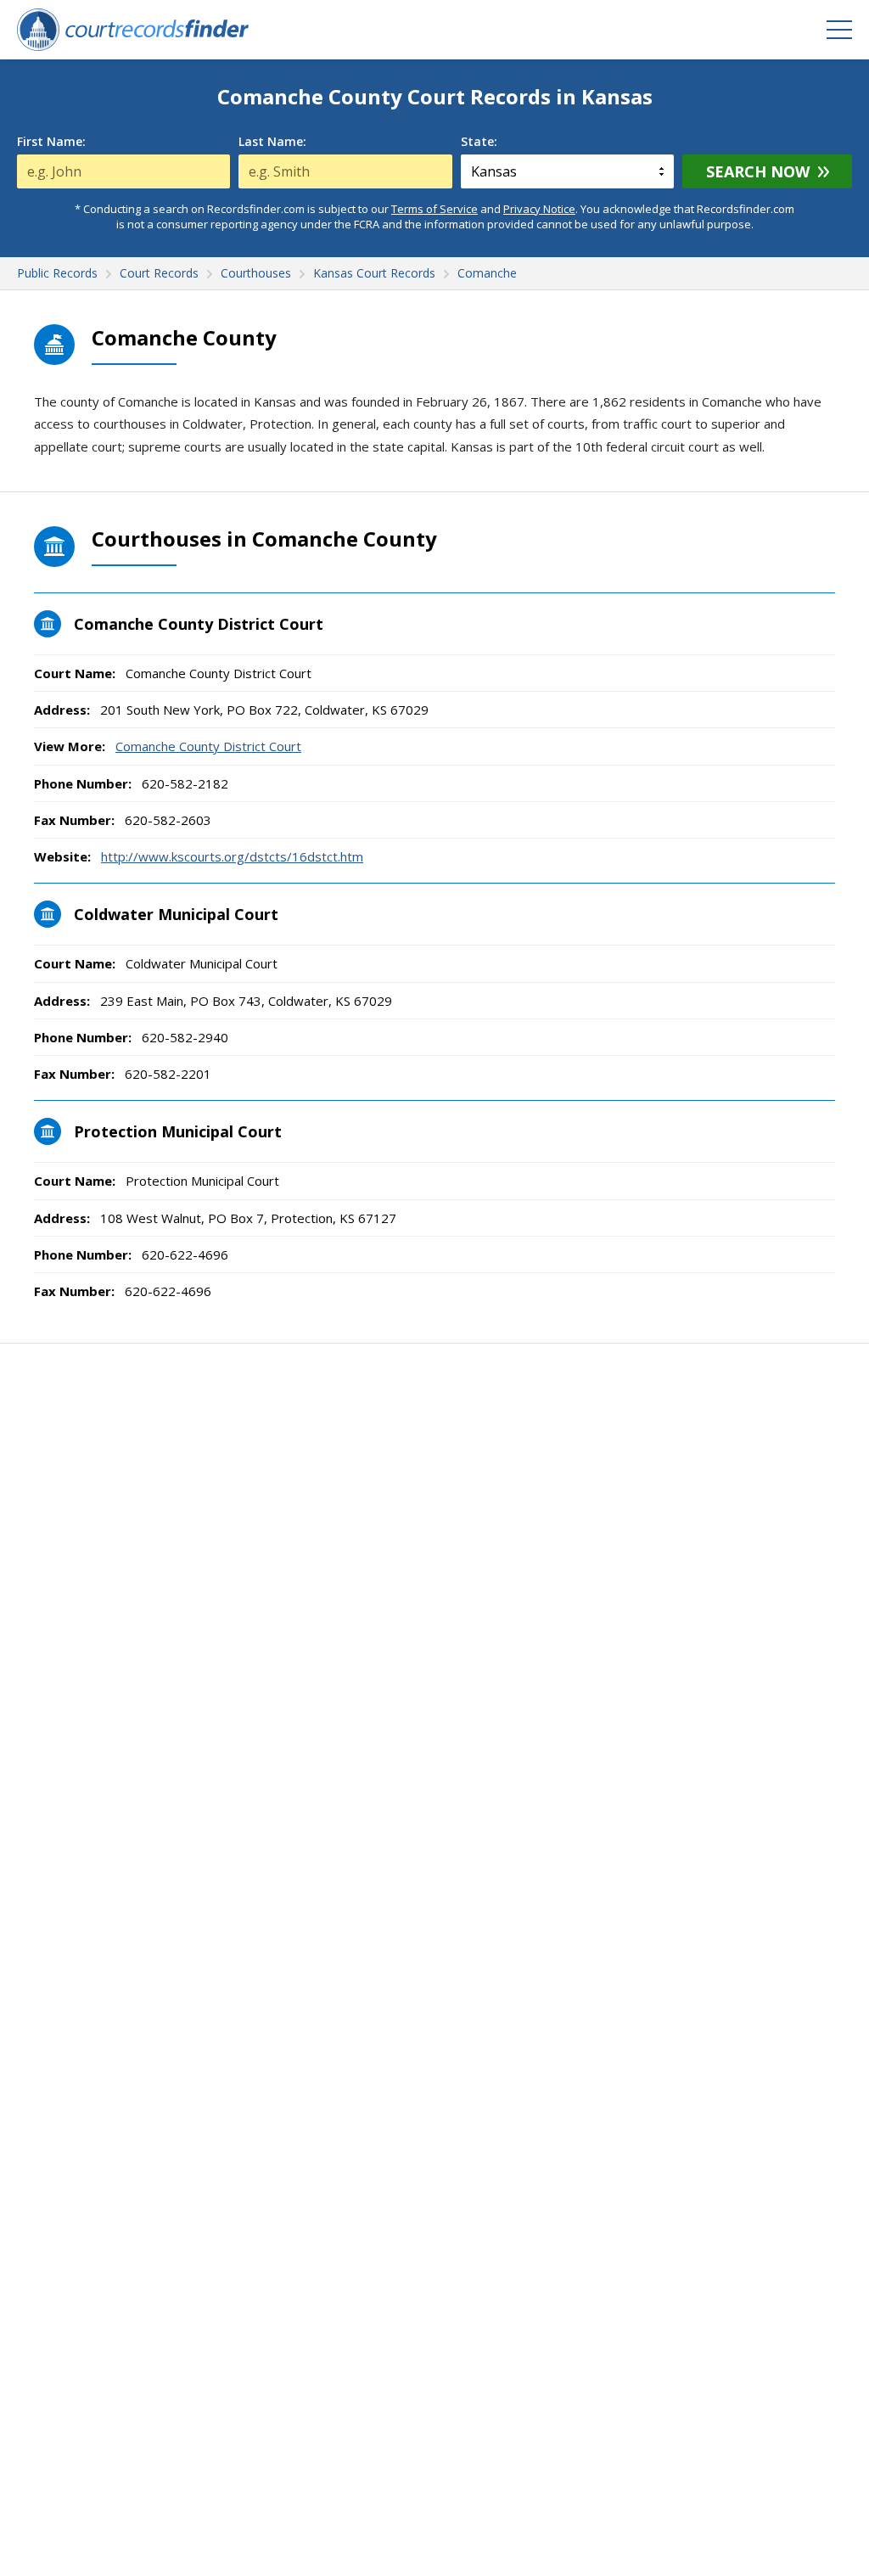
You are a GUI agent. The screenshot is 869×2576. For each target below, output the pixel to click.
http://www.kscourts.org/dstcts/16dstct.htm (232, 856)
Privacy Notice (539, 209)
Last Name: (272, 142)
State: (479, 142)
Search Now (758, 171)
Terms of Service (434, 209)
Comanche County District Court (208, 746)
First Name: (51, 142)
